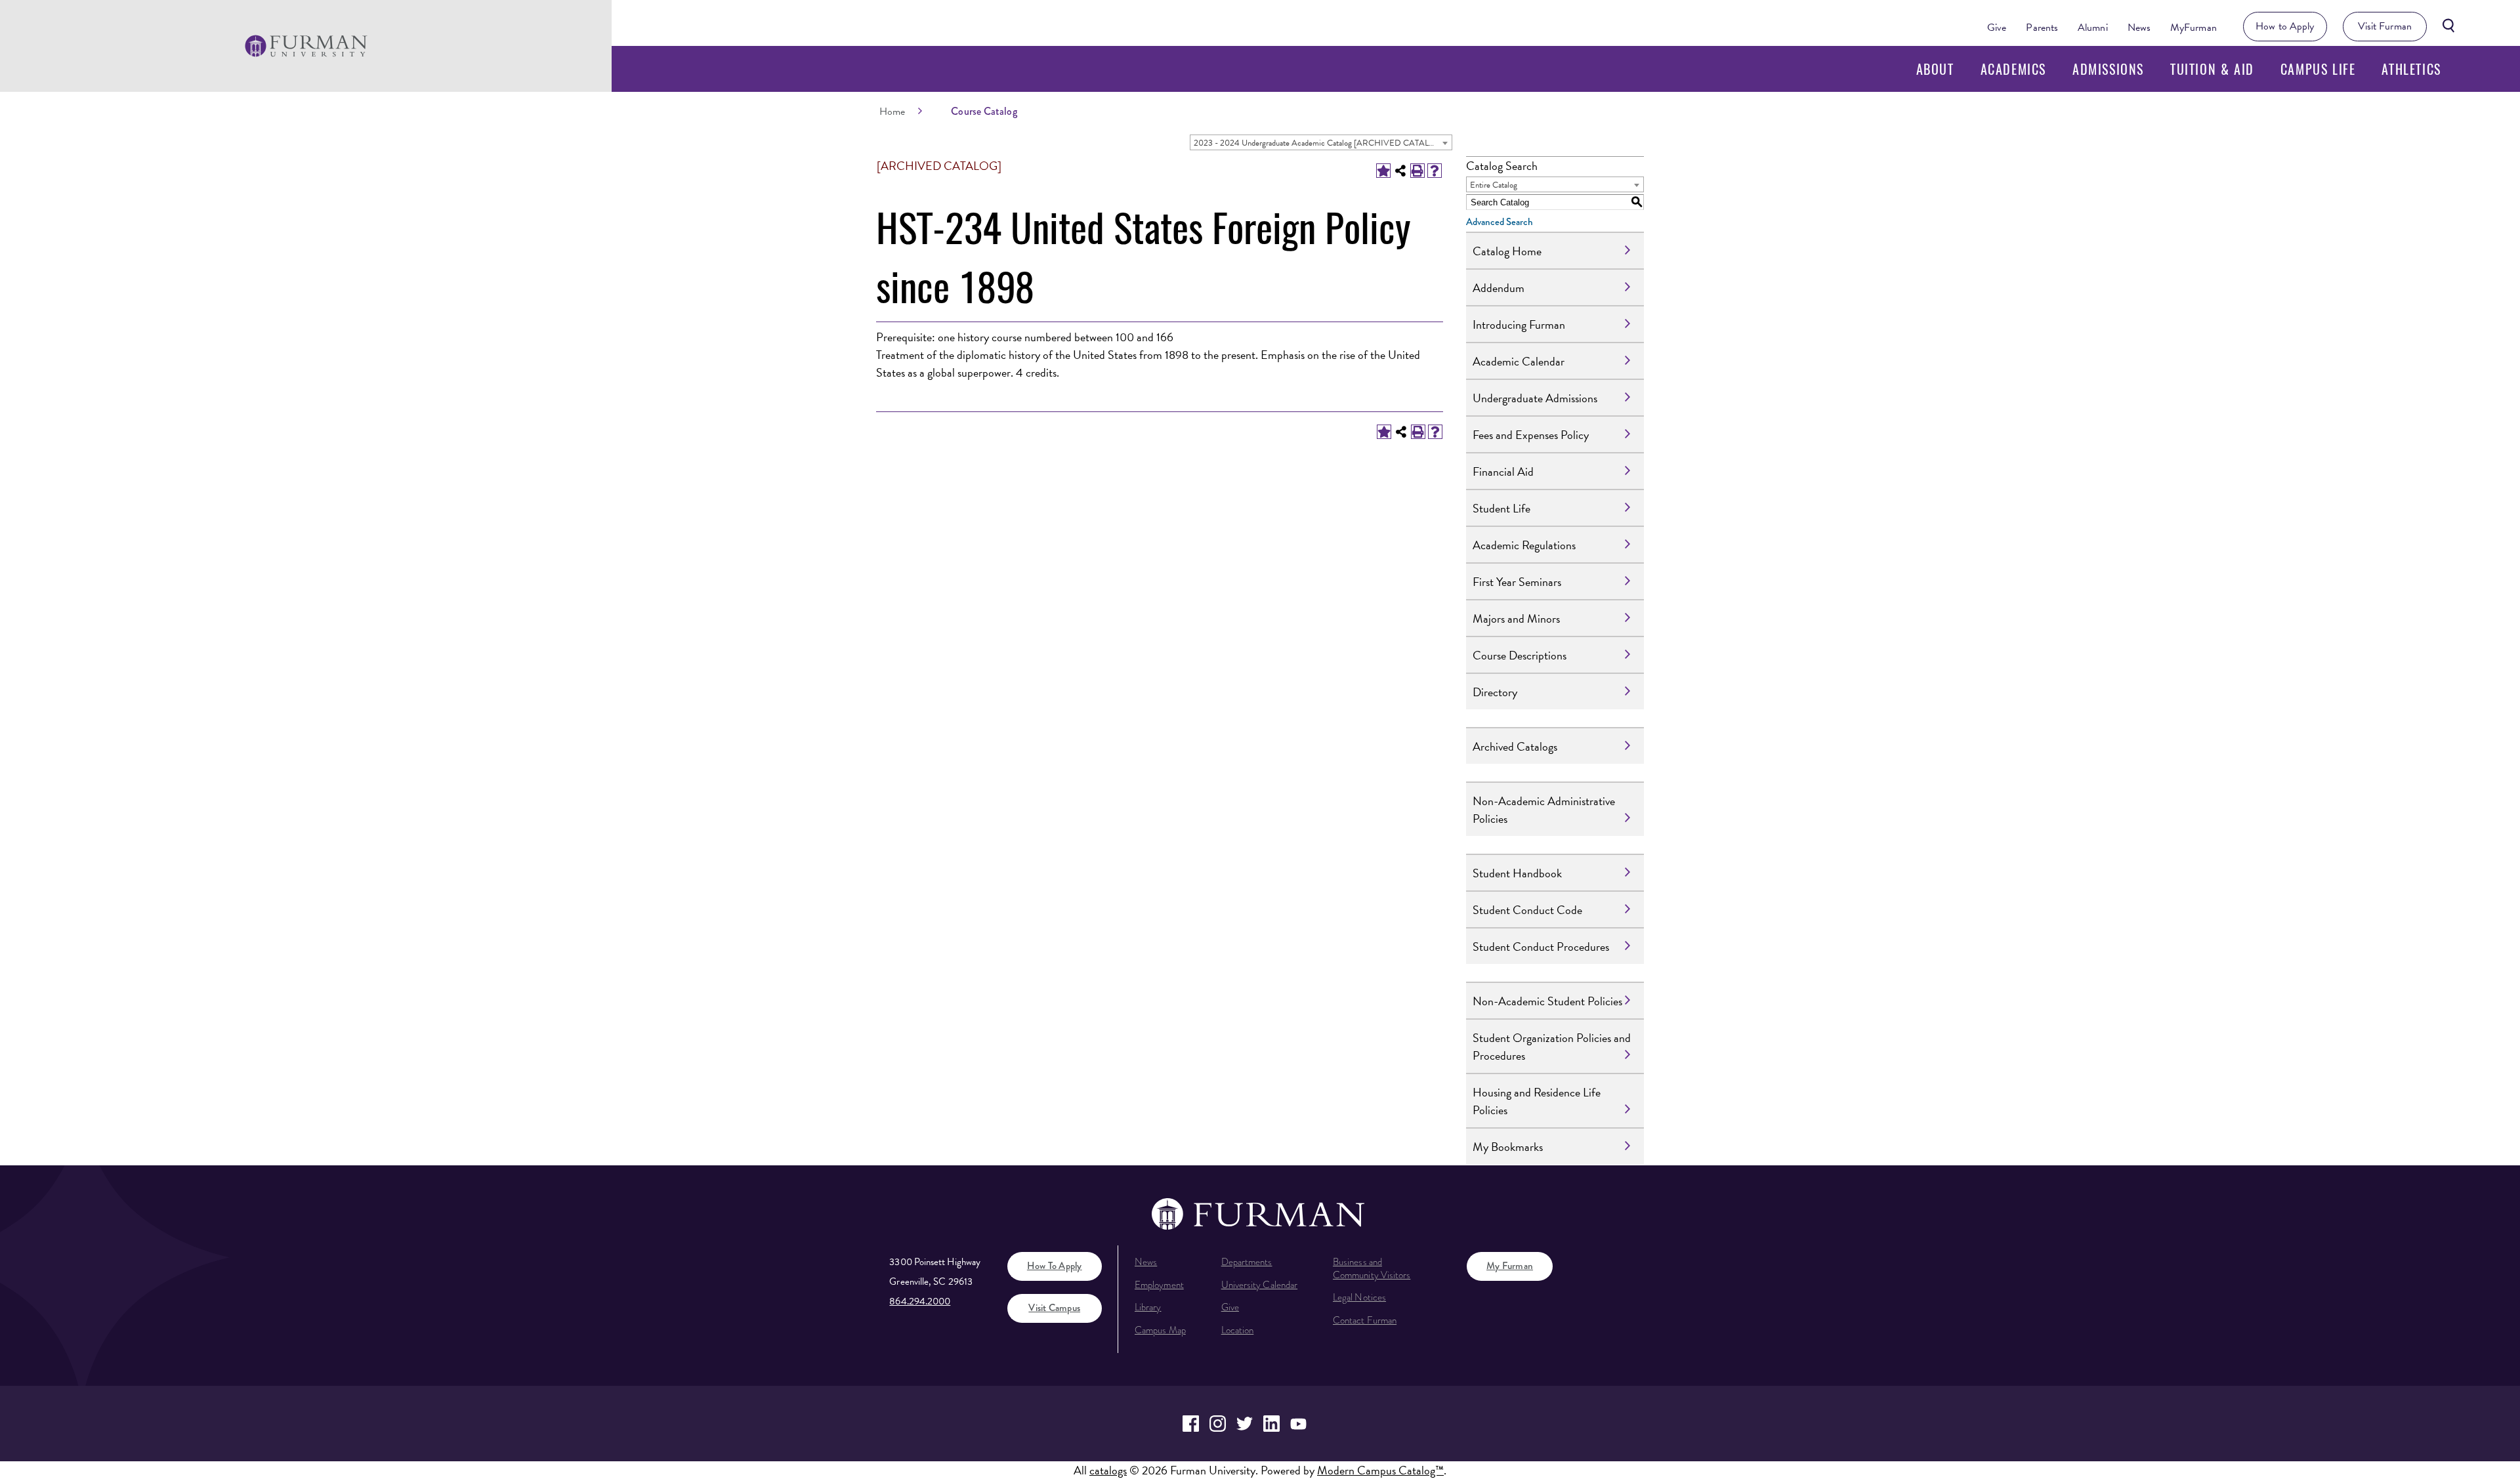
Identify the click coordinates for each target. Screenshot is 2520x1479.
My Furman (1510, 1266)
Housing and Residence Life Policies (1537, 1101)
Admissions (2108, 69)
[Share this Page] (1400, 171)
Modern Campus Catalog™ (1380, 1470)
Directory (1495, 692)
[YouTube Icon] (1298, 1424)
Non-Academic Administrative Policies (1544, 810)
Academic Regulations (1524, 545)
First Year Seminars (1517, 582)
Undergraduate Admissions (1535, 398)
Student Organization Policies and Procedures (1552, 1047)
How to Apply (2285, 26)
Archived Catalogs (1515, 746)
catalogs (1108, 1470)
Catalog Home (1507, 251)
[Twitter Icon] (1245, 1424)
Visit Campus (1054, 1308)
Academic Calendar (1519, 361)
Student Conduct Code (1527, 910)
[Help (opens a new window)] (1435, 171)
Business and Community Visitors (1372, 1268)
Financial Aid (1503, 471)
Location (1238, 1330)
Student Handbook (1517, 873)
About (1935, 69)
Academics (2013, 69)
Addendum (1499, 288)
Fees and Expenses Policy (1531, 435)
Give (1997, 28)
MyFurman (2194, 28)
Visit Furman (2385, 26)
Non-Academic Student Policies (1547, 1001)
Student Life (1501, 508)
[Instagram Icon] (1218, 1424)
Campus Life (2318, 69)
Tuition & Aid (2212, 69)
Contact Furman (1365, 1320)
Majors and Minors (1516, 618)
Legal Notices (1359, 1297)
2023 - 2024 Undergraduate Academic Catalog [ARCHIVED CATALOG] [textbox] (1319, 143)
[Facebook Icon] (1191, 1424)
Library (1148, 1307)
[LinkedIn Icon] (1271, 1424)
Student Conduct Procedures (1541, 947)
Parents (2042, 28)
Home (892, 112)
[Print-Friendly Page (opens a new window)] (1417, 171)
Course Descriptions (1520, 655)
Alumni (2093, 28)
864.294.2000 (920, 1301)
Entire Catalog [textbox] (1494, 185)
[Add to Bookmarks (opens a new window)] (1383, 171)
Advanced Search (1500, 222)
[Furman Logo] (306, 46)
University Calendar (1259, 1285)
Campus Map (1160, 1330)
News (2139, 28)
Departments (1247, 1262)
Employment (1159, 1285)
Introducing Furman (1519, 324)
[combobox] (1321, 142)
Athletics (2411, 69)
